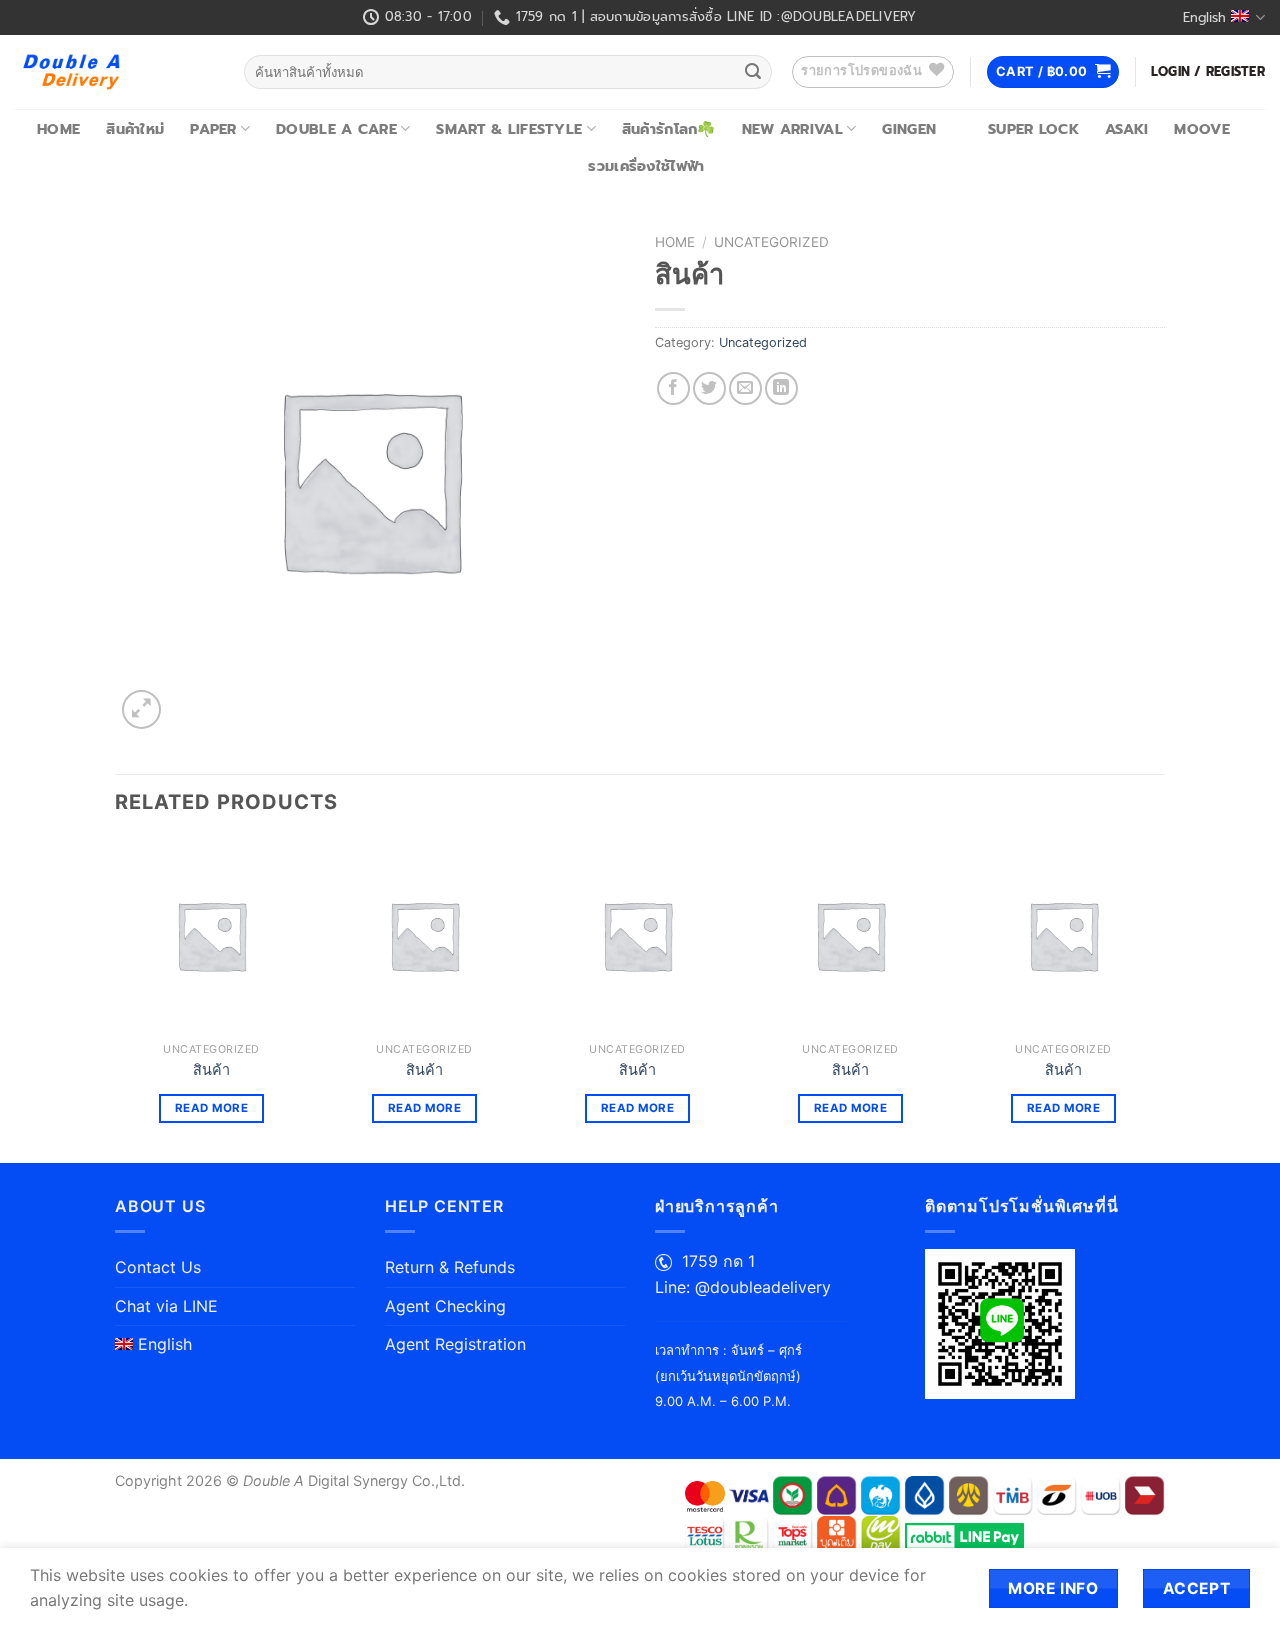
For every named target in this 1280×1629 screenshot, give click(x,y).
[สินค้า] (211, 935)
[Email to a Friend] (745, 388)
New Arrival (792, 129)
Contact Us (158, 1267)
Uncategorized (771, 242)
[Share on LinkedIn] (781, 388)
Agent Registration (455, 1344)
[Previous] (116, 999)
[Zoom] (141, 709)
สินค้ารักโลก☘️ (669, 129)
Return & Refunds (450, 1267)
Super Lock (1033, 129)
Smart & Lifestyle (509, 129)
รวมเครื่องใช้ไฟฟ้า (646, 166)
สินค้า (211, 1069)
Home (58, 129)
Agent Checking (445, 1306)
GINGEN (909, 129)
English (1204, 17)
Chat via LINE (166, 1306)
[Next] (1159, 999)
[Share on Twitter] (709, 388)
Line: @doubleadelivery (743, 1287)
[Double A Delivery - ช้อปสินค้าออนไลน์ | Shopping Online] (114, 72)
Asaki (1126, 129)
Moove (1201, 129)
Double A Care (336, 129)
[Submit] (753, 72)
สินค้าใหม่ (135, 129)
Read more (211, 1108)
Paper (213, 129)
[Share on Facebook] (673, 388)
